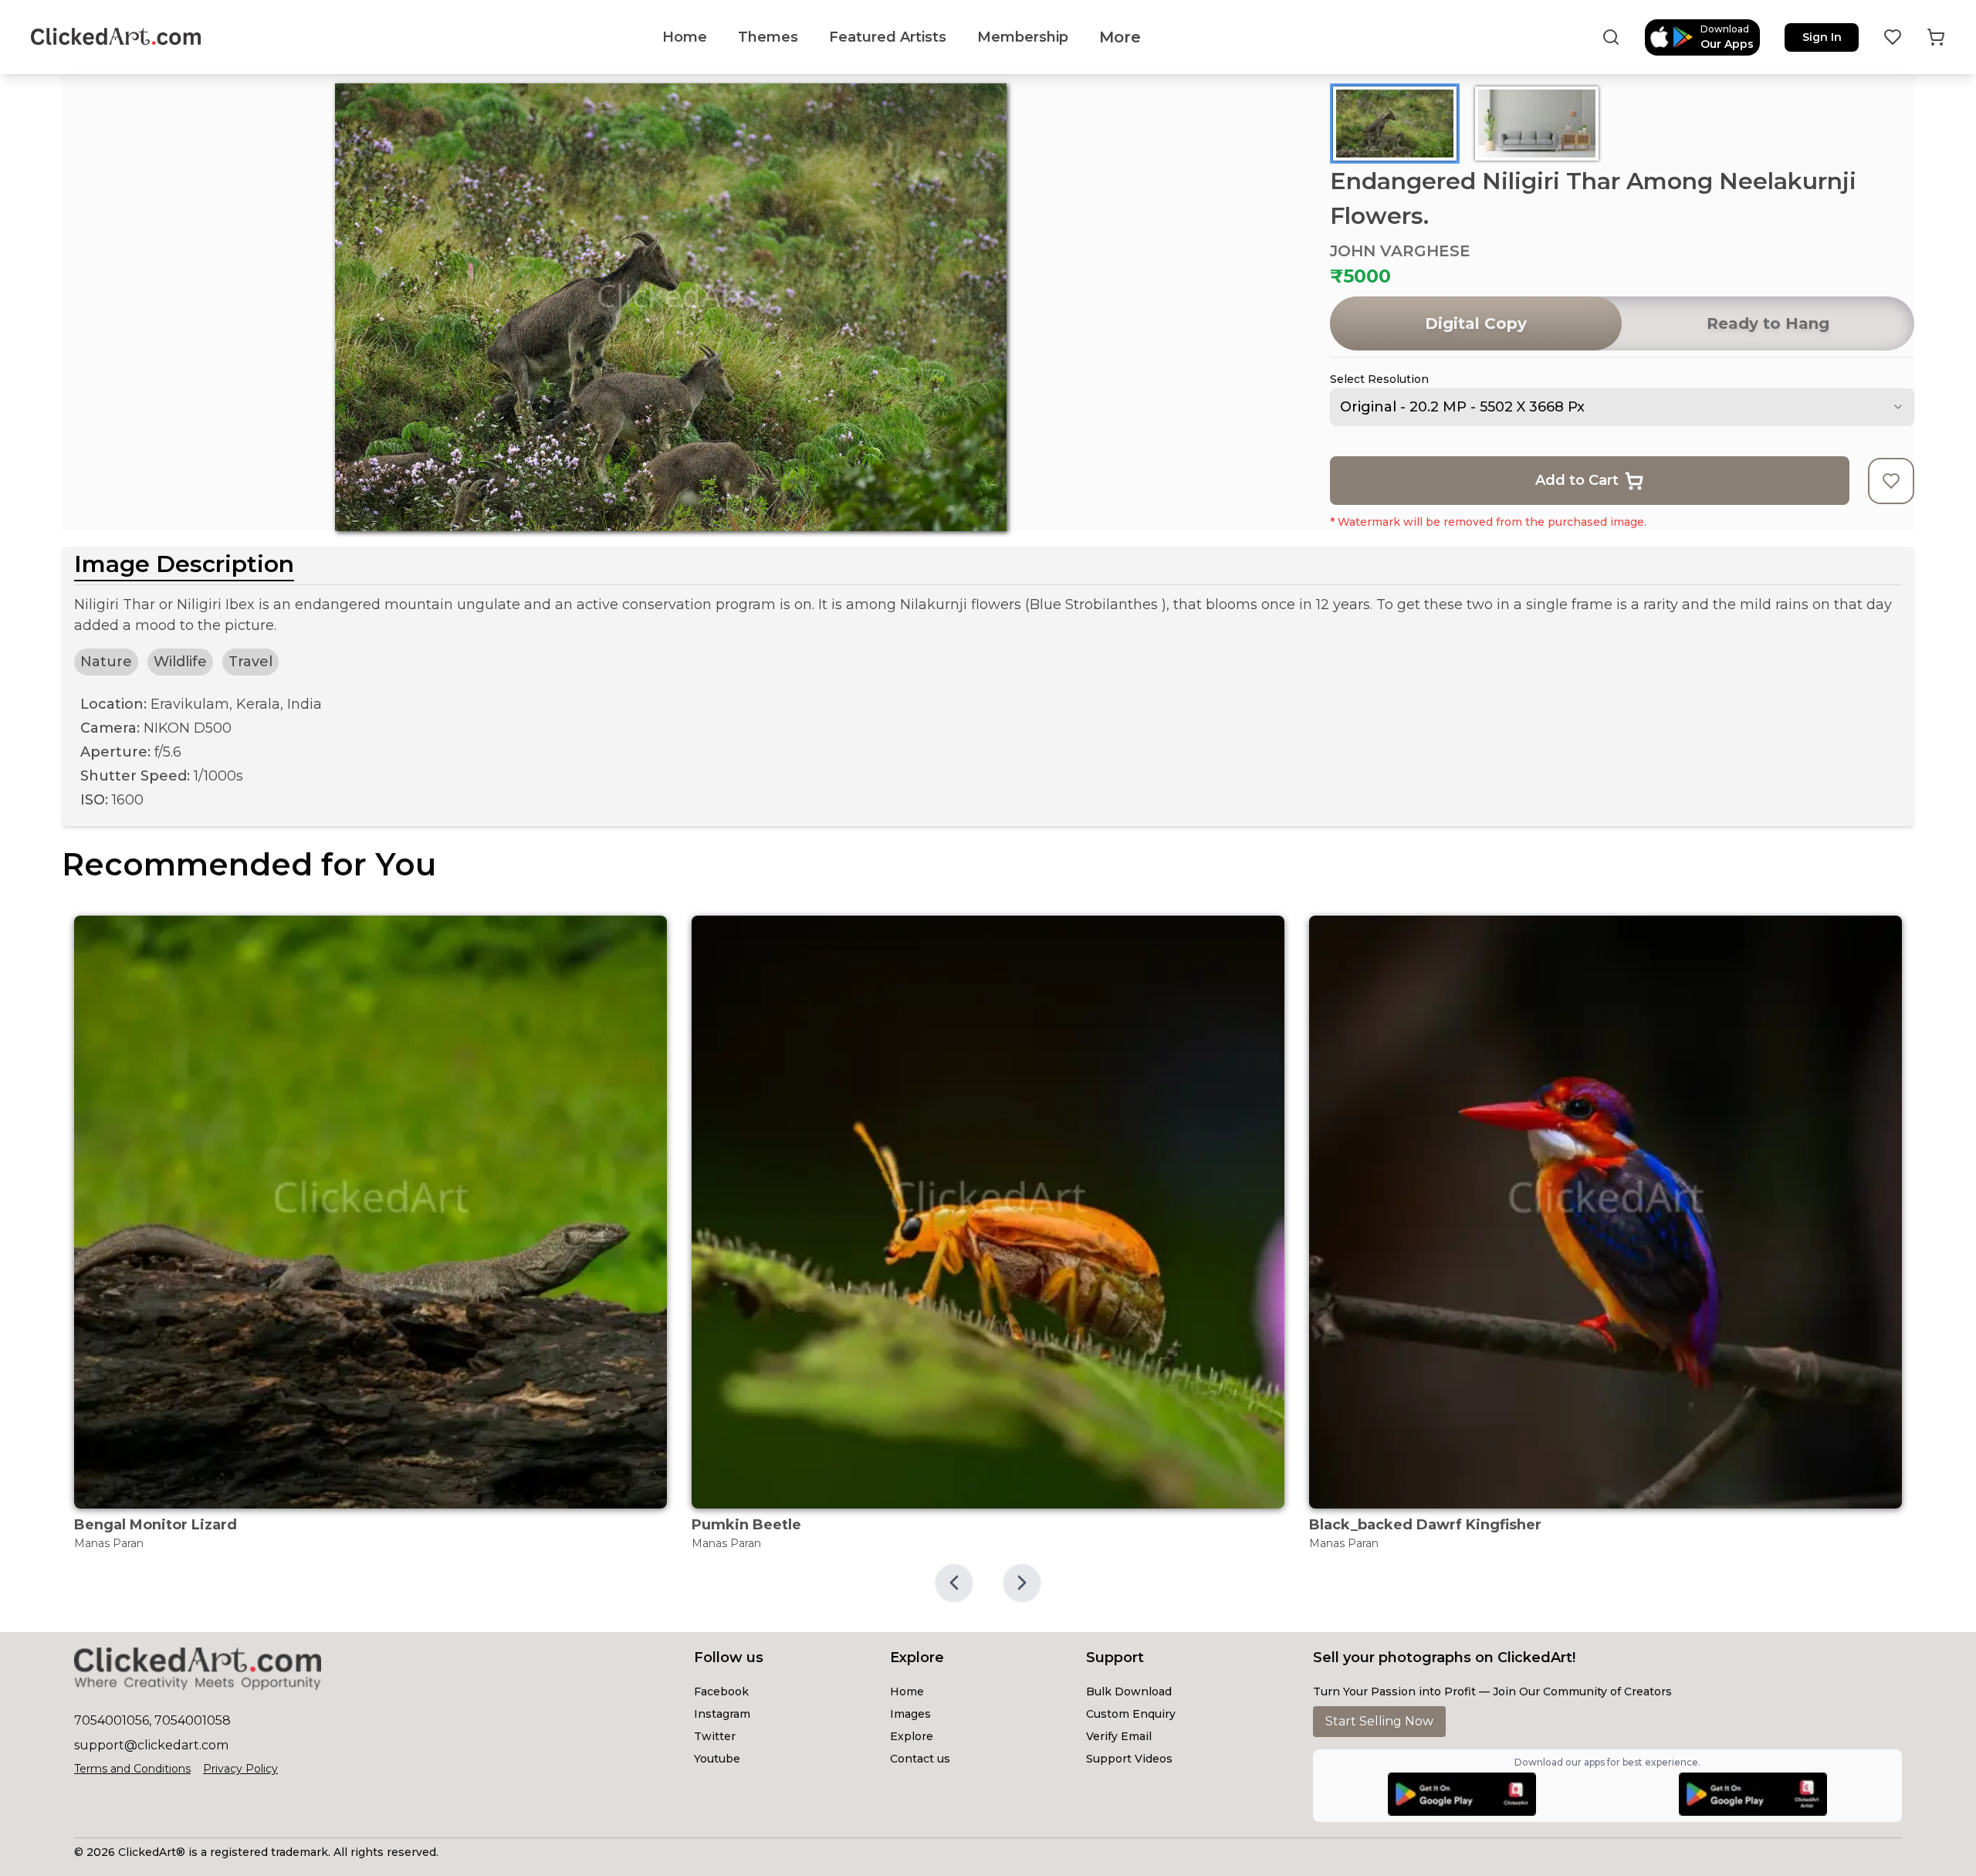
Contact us (920, 1759)
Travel (250, 662)
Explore (912, 1736)
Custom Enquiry (1131, 1714)
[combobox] (1622, 407)
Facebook (721, 1691)
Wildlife (180, 662)
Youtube (717, 1759)
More (1120, 37)
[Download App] (1462, 1794)
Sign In (1822, 37)
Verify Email (1119, 1736)
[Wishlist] (1893, 37)
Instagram (722, 1714)
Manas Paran (109, 1543)
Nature (106, 662)
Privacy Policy (240, 1769)
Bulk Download (1129, 1691)
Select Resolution (1379, 379)
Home (907, 1691)
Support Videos (1129, 1759)
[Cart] (1936, 37)
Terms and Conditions (132, 1769)
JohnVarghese (1400, 251)
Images (910, 1714)
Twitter (715, 1736)
